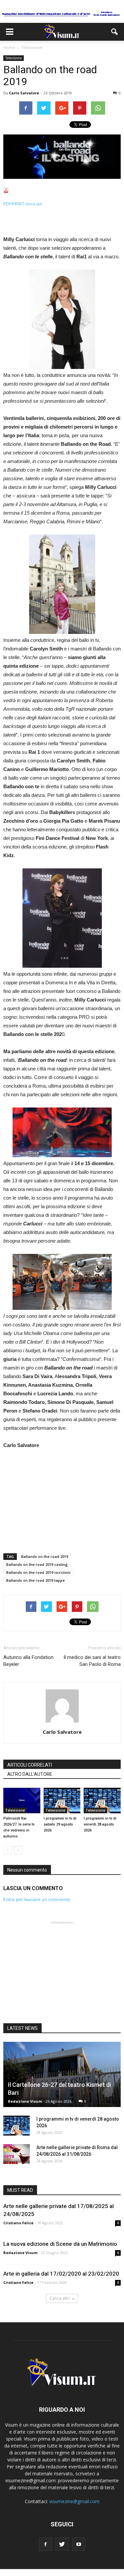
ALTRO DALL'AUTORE (30, 1774)
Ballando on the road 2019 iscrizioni (38, 1572)
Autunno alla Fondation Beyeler (28, 1661)
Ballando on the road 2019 (45, 1556)
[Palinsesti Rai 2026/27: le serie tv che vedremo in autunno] (22, 1801)
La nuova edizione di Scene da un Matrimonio (60, 2244)
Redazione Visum (25, 2101)
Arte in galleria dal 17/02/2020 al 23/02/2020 (61, 2274)
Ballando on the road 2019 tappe (36, 1580)
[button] (115, 32)
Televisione (14, 58)
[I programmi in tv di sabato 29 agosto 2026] (62, 1801)
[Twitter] (62, 2544)
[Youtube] (79, 2544)
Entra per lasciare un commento (37, 1899)
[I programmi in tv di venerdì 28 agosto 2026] (102, 1801)
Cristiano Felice (18, 2223)
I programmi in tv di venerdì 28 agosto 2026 (100, 1824)
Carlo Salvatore (24, 93)
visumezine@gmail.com (74, 2501)
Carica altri (60, 2298)
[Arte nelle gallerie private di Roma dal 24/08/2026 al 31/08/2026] (17, 2154)
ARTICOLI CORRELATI (30, 1765)
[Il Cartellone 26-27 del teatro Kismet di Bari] (62, 2074)
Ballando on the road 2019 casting (37, 1564)
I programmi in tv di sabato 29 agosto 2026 (60, 1824)
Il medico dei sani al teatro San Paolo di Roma (92, 1661)
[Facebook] (46, 2544)
